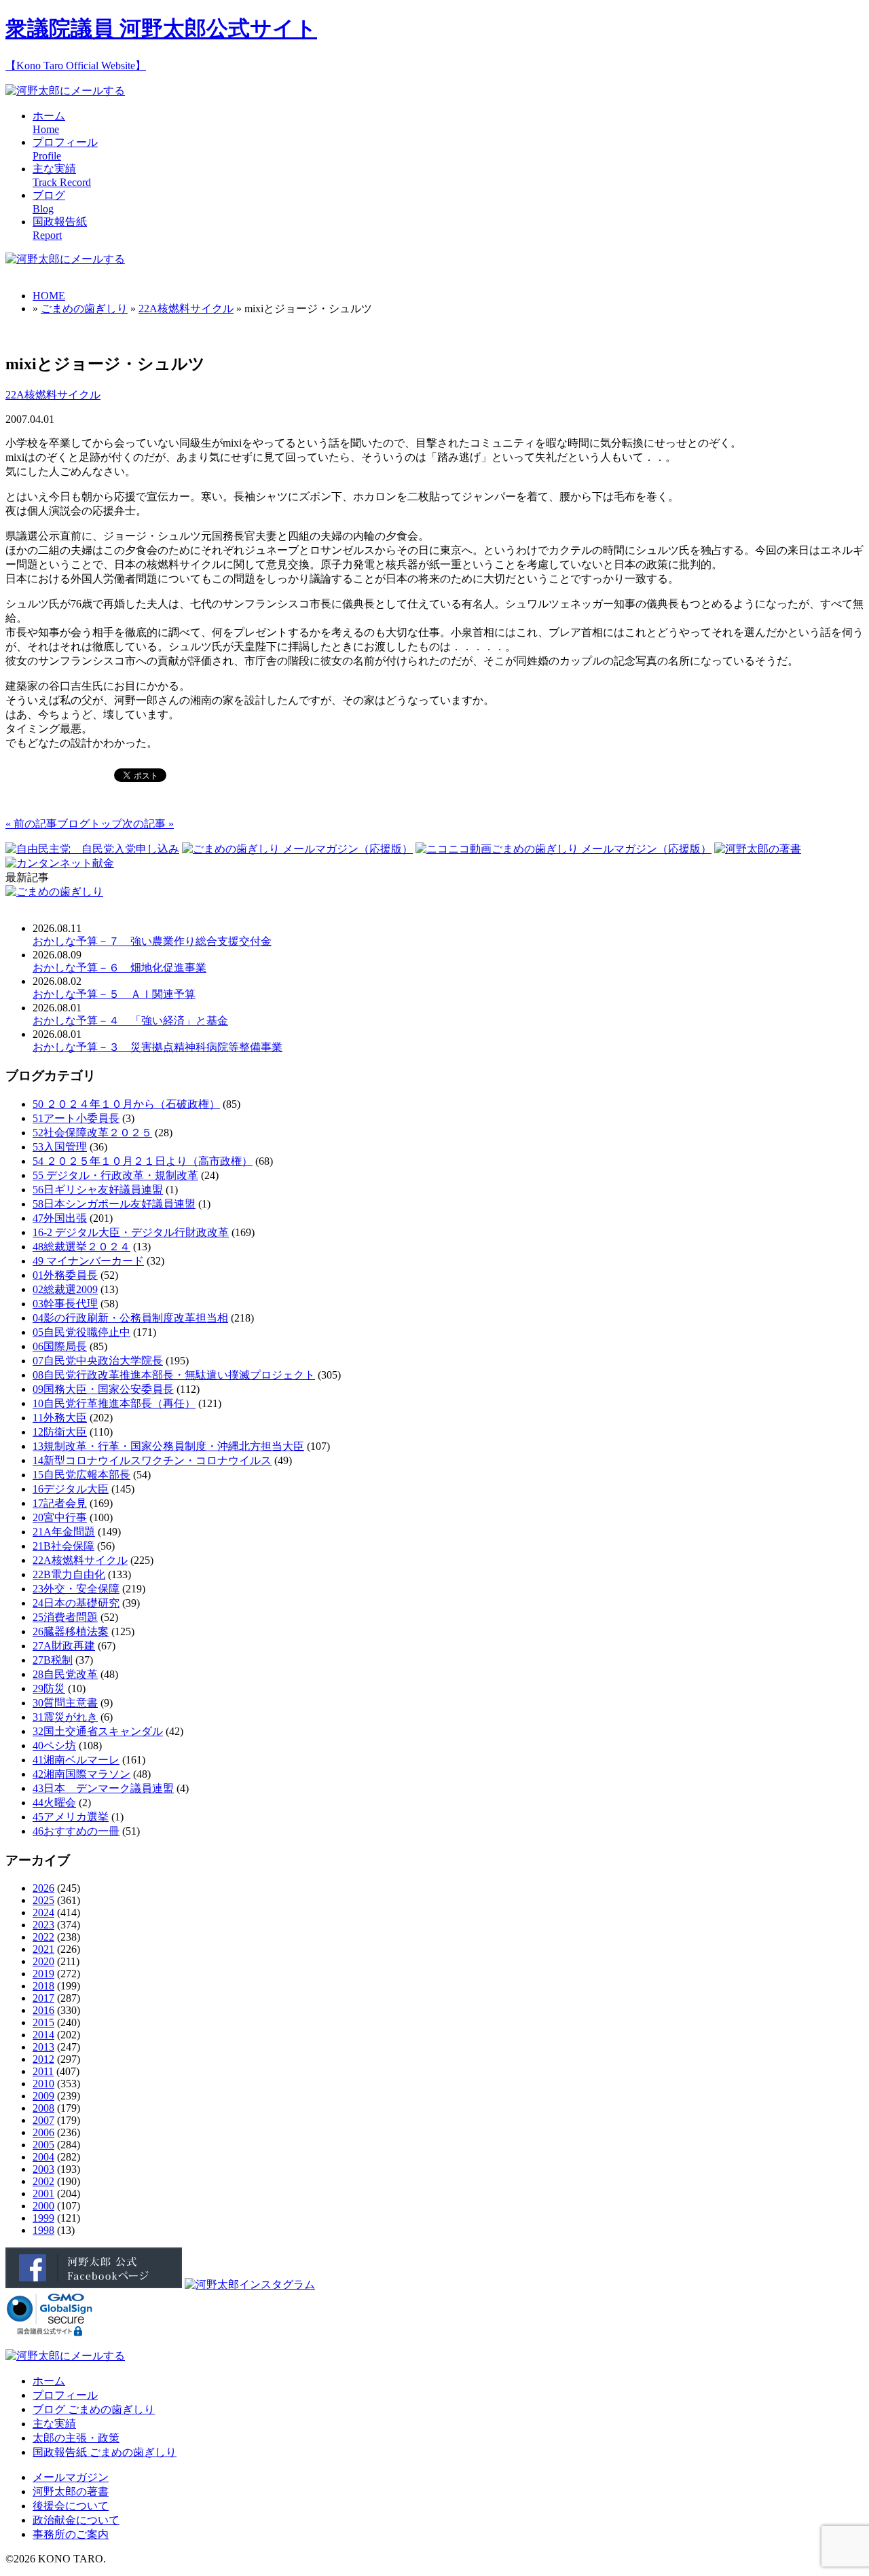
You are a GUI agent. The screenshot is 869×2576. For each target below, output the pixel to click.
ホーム (49, 2381)
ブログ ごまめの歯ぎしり (94, 2409)
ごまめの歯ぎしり (84, 309)
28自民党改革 (65, 1674)
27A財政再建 (64, 1646)
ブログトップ (90, 824)
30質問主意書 (65, 1703)
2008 (43, 2108)
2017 (43, 1998)
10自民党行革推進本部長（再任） (114, 1403)
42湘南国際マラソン (81, 1774)
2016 (43, 2010)
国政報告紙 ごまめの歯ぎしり (105, 2452)
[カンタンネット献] (60, 863)
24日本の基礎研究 (76, 1603)
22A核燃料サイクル (186, 309)
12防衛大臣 (60, 1432)
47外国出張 (60, 1218)
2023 (43, 1925)
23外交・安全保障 (76, 1589)
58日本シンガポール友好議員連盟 (114, 1204)
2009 (43, 2096)
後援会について (71, 2506)
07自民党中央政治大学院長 (98, 1361)
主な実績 (54, 2424)
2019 (43, 1974)
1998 (43, 2230)
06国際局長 (60, 1346)
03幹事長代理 (65, 1304)
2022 (43, 1937)
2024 (43, 1912)
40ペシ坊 (54, 1746)
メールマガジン (71, 2477)
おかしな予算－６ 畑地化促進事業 (119, 968)
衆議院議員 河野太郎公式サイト (161, 29)
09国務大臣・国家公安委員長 (103, 1389)
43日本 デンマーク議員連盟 (103, 1788)
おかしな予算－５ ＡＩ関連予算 (114, 994)
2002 (43, 2181)
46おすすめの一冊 (76, 1831)
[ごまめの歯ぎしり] (54, 892)
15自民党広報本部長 (81, 1475)
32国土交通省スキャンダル (98, 1731)
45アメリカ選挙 (71, 1817)
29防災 (49, 1688)
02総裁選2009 (65, 1289)
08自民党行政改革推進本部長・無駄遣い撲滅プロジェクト (174, 1375)
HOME (49, 296)
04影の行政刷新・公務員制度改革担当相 (130, 1318)
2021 (43, 1949)
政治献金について (76, 2520)
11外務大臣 (60, 1418)
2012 (43, 2059)
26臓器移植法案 (71, 1631)
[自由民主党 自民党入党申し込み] (92, 849)
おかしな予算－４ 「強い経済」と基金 (130, 1021)
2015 (43, 2022)
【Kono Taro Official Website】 (76, 66)
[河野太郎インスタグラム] (250, 2284)
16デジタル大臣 (71, 1489)
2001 (43, 2194)
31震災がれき (65, 1717)
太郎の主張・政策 (76, 2438)
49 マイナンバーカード (88, 1261)
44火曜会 (54, 1803)
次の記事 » (148, 824)
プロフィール (65, 2395)
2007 (43, 2120)
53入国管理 (60, 1147)
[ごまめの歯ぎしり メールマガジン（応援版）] (297, 849)
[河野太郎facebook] (94, 2284)
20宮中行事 (60, 1517)
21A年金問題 (64, 1532)
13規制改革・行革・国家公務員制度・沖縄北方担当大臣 (168, 1446)
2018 (43, 1986)
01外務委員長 (65, 1275)
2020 (43, 1961)
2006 (43, 2132)
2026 (43, 1888)
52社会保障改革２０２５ (92, 1133)
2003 (43, 2169)
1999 (43, 2218)
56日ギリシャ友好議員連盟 (98, 1190)
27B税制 (53, 1660)
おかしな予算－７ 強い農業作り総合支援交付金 (152, 941)
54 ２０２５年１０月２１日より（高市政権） (143, 1161)
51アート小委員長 (76, 1118)
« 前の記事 (31, 824)
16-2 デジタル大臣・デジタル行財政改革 (131, 1232)
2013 (43, 2047)
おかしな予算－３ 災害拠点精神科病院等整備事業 (158, 1047)
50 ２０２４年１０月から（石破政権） (126, 1104)
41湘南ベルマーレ (76, 1760)
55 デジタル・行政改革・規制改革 (115, 1175)
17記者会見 (60, 1503)
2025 (43, 1900)
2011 (43, 2071)
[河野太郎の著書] (758, 849)
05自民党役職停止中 (81, 1332)
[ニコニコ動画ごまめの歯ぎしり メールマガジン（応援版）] (563, 849)
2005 (43, 2145)
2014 (43, 2035)
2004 (43, 2157)
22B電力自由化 (69, 1574)
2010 (43, 2084)
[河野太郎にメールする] (65, 91)
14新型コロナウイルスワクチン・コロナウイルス (152, 1460)
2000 (43, 2206)
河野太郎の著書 (71, 2491)
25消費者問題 (65, 1617)
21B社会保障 (63, 1546)
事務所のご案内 (71, 2534)
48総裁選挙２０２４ (81, 1247)
